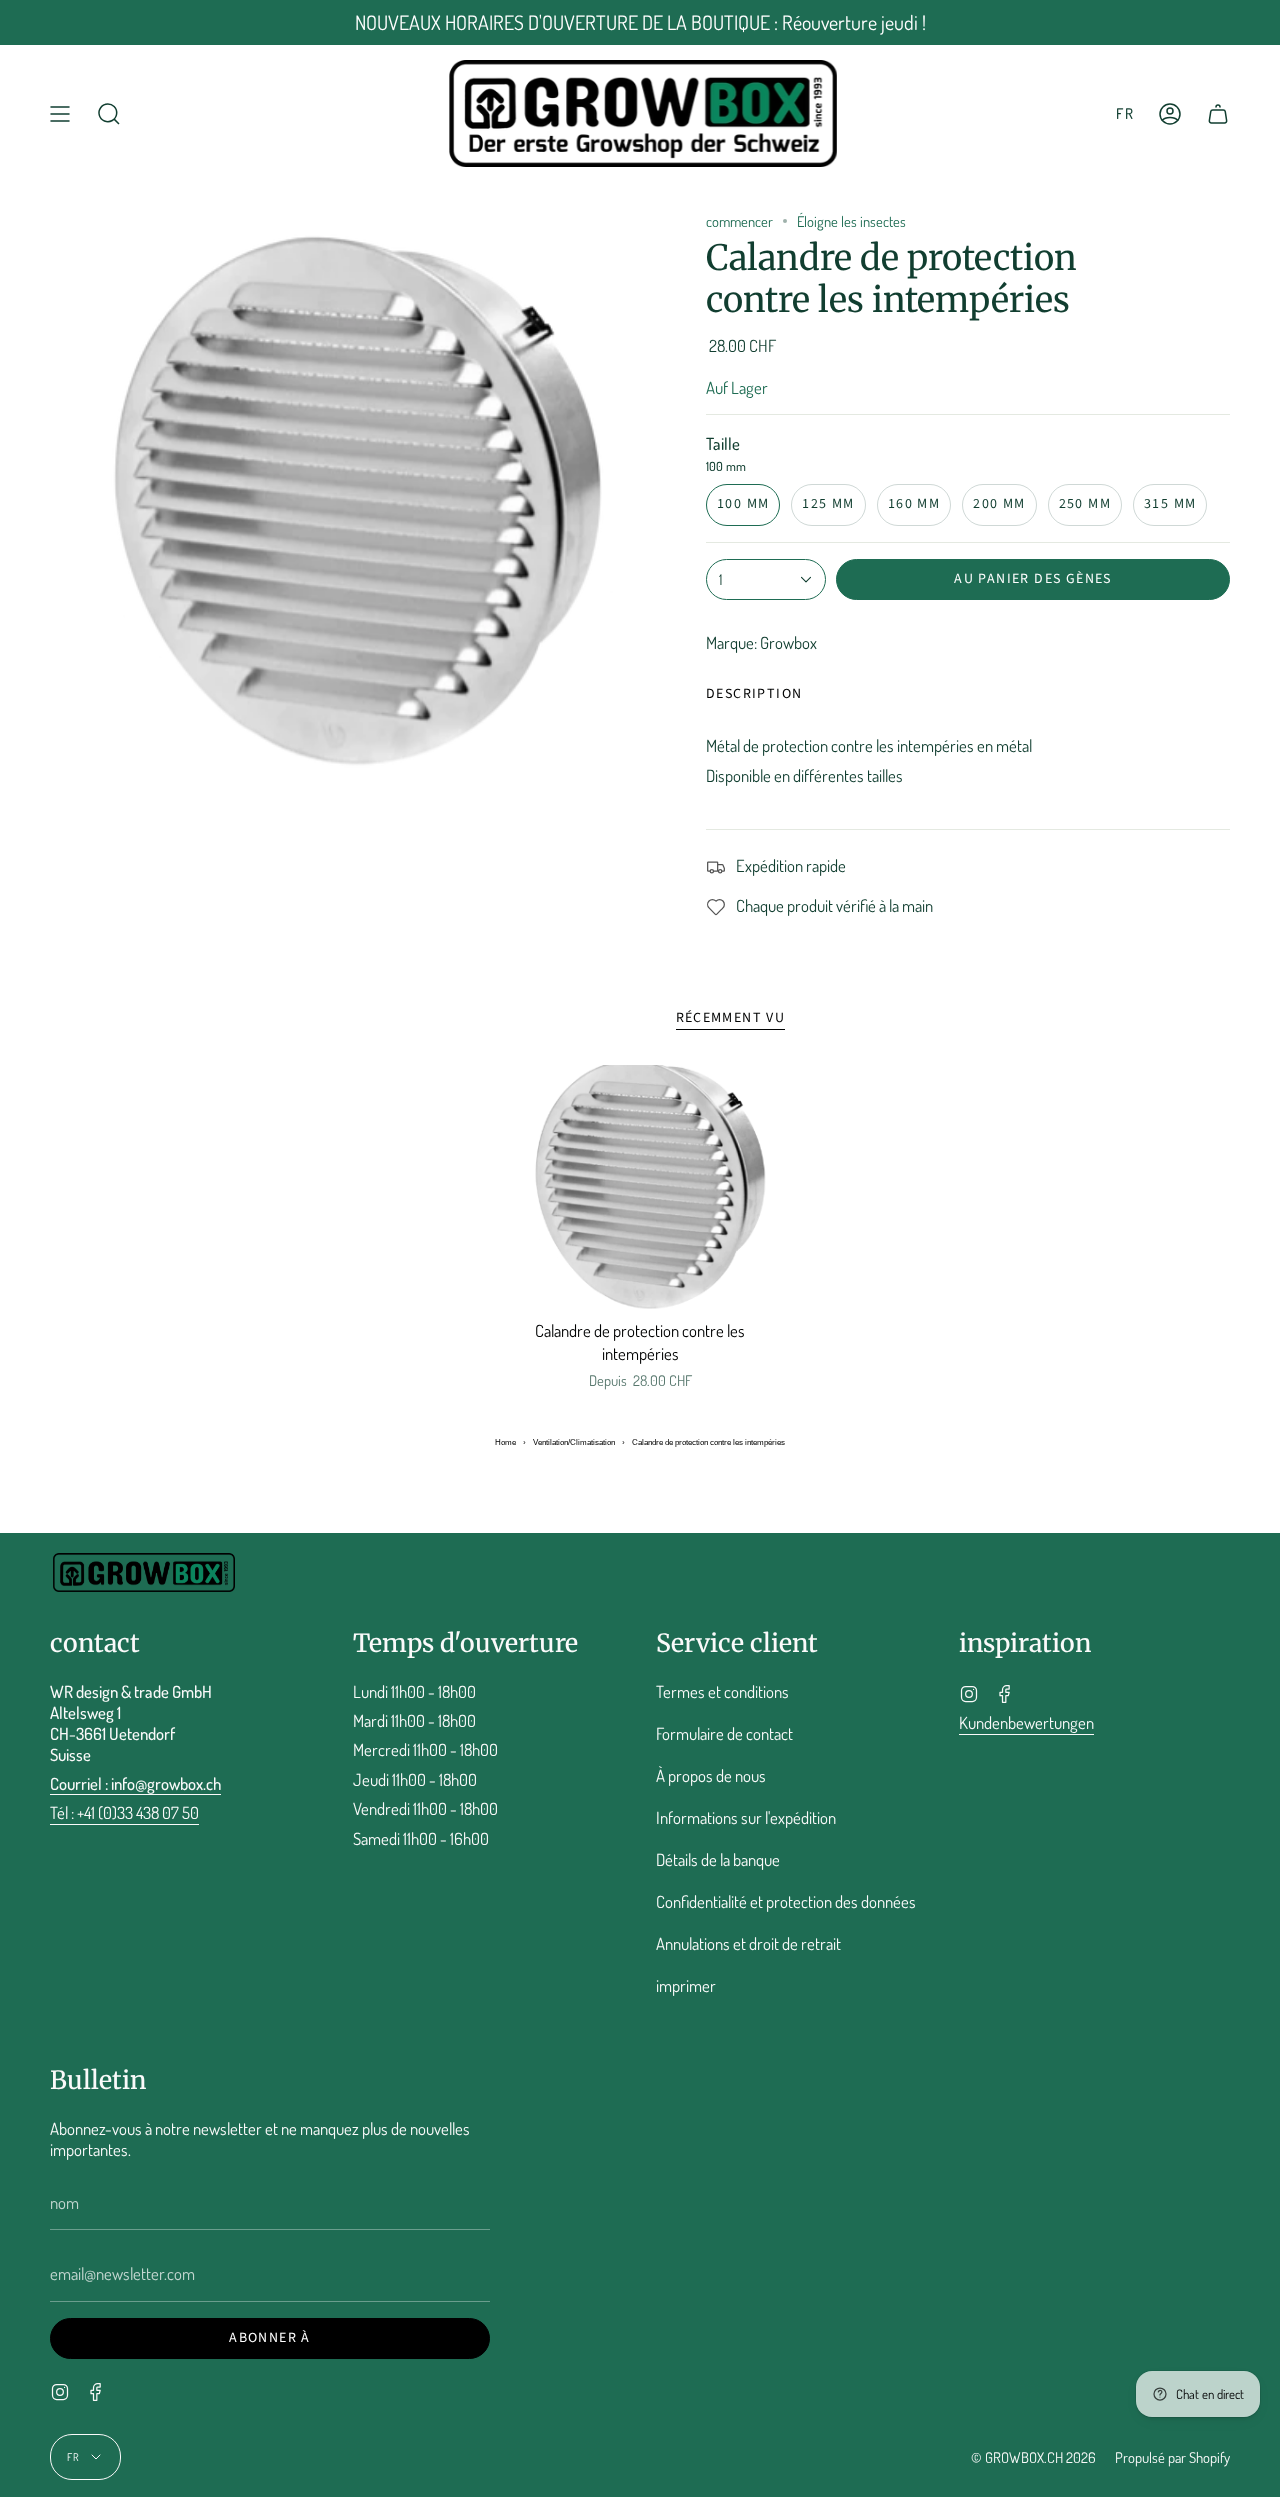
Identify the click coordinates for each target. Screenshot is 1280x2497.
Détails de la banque (718, 1859)
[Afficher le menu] (60, 113)
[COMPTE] (1170, 113)
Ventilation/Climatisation (574, 1442)
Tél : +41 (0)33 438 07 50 (124, 1812)
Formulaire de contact (724, 1733)
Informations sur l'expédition (746, 1817)
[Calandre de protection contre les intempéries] (640, 1187)
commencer (739, 221)
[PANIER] (1218, 113)
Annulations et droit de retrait (748, 1943)
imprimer (686, 1985)
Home (505, 1442)
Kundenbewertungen (1026, 1722)
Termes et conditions (722, 1691)
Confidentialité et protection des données (786, 1901)
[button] (109, 113)
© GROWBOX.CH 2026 (1033, 2457)
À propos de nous (711, 1775)
